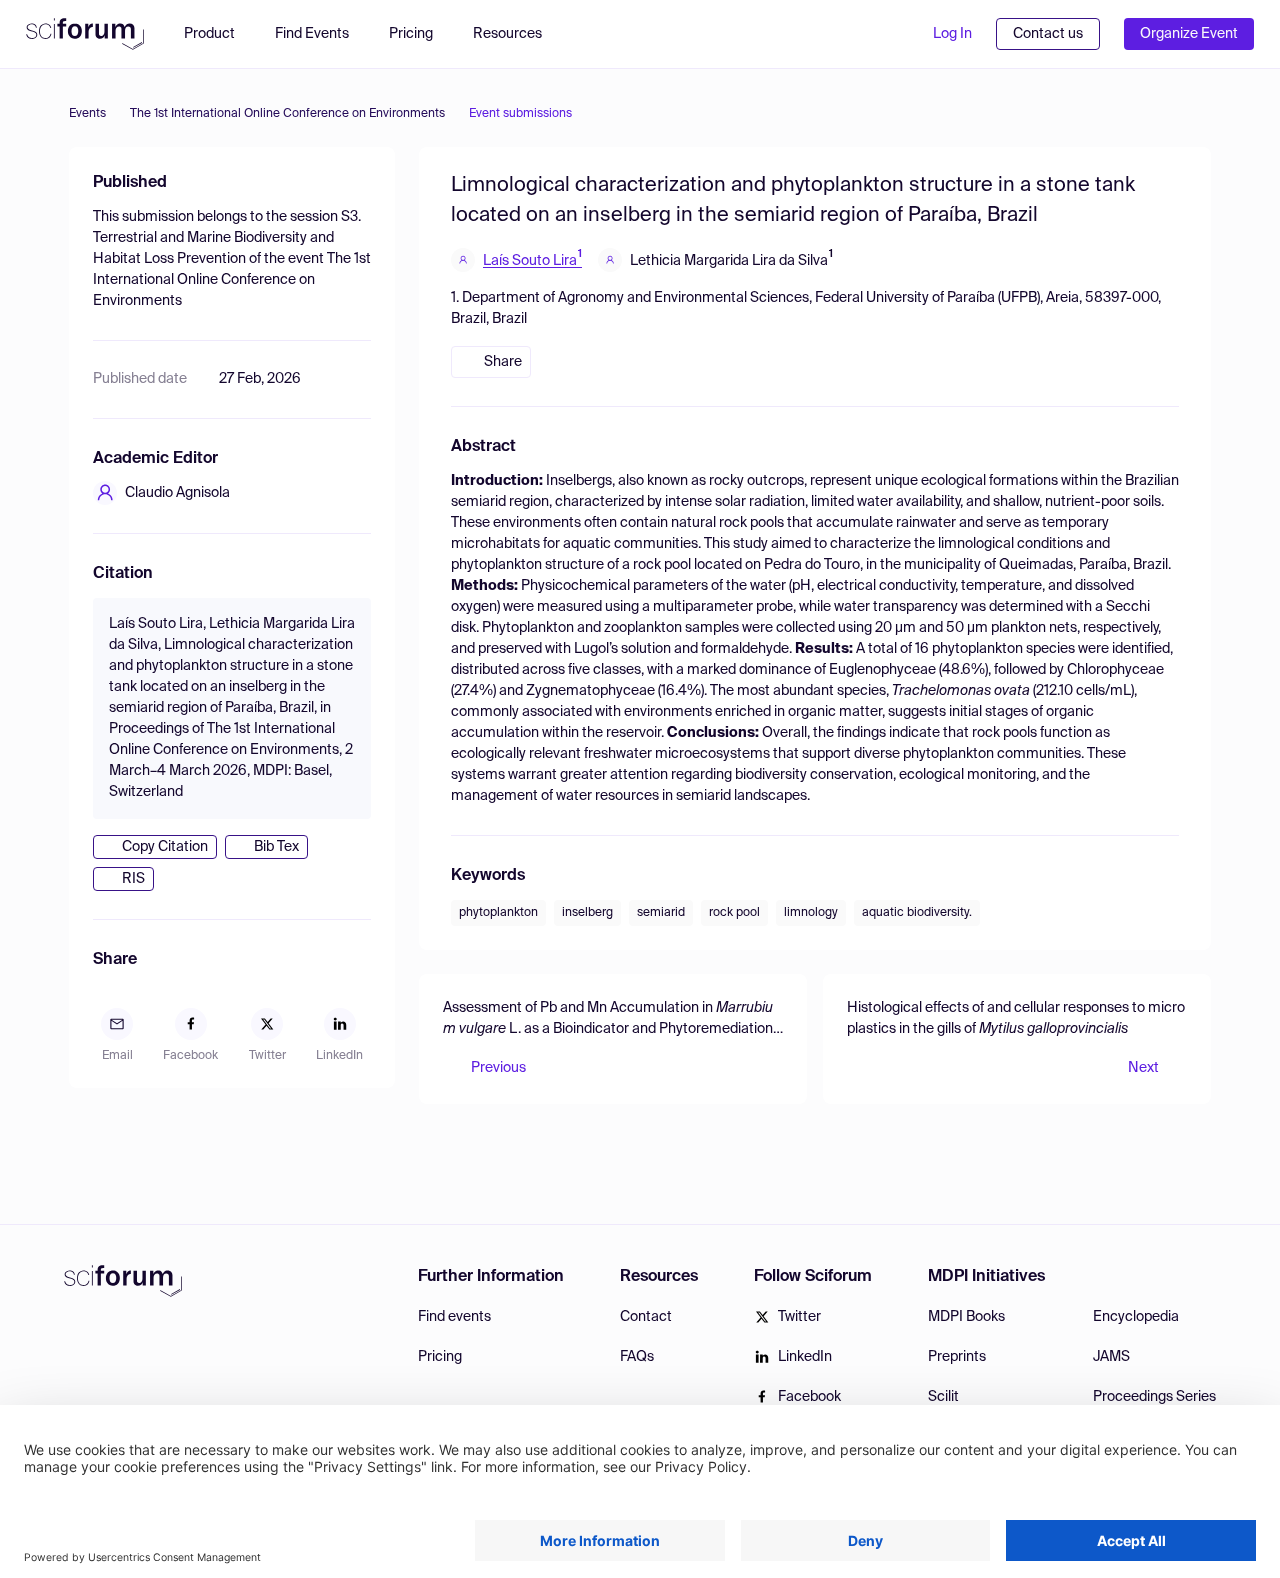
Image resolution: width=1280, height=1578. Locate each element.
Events (87, 114)
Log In (952, 34)
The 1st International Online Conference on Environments (287, 114)
